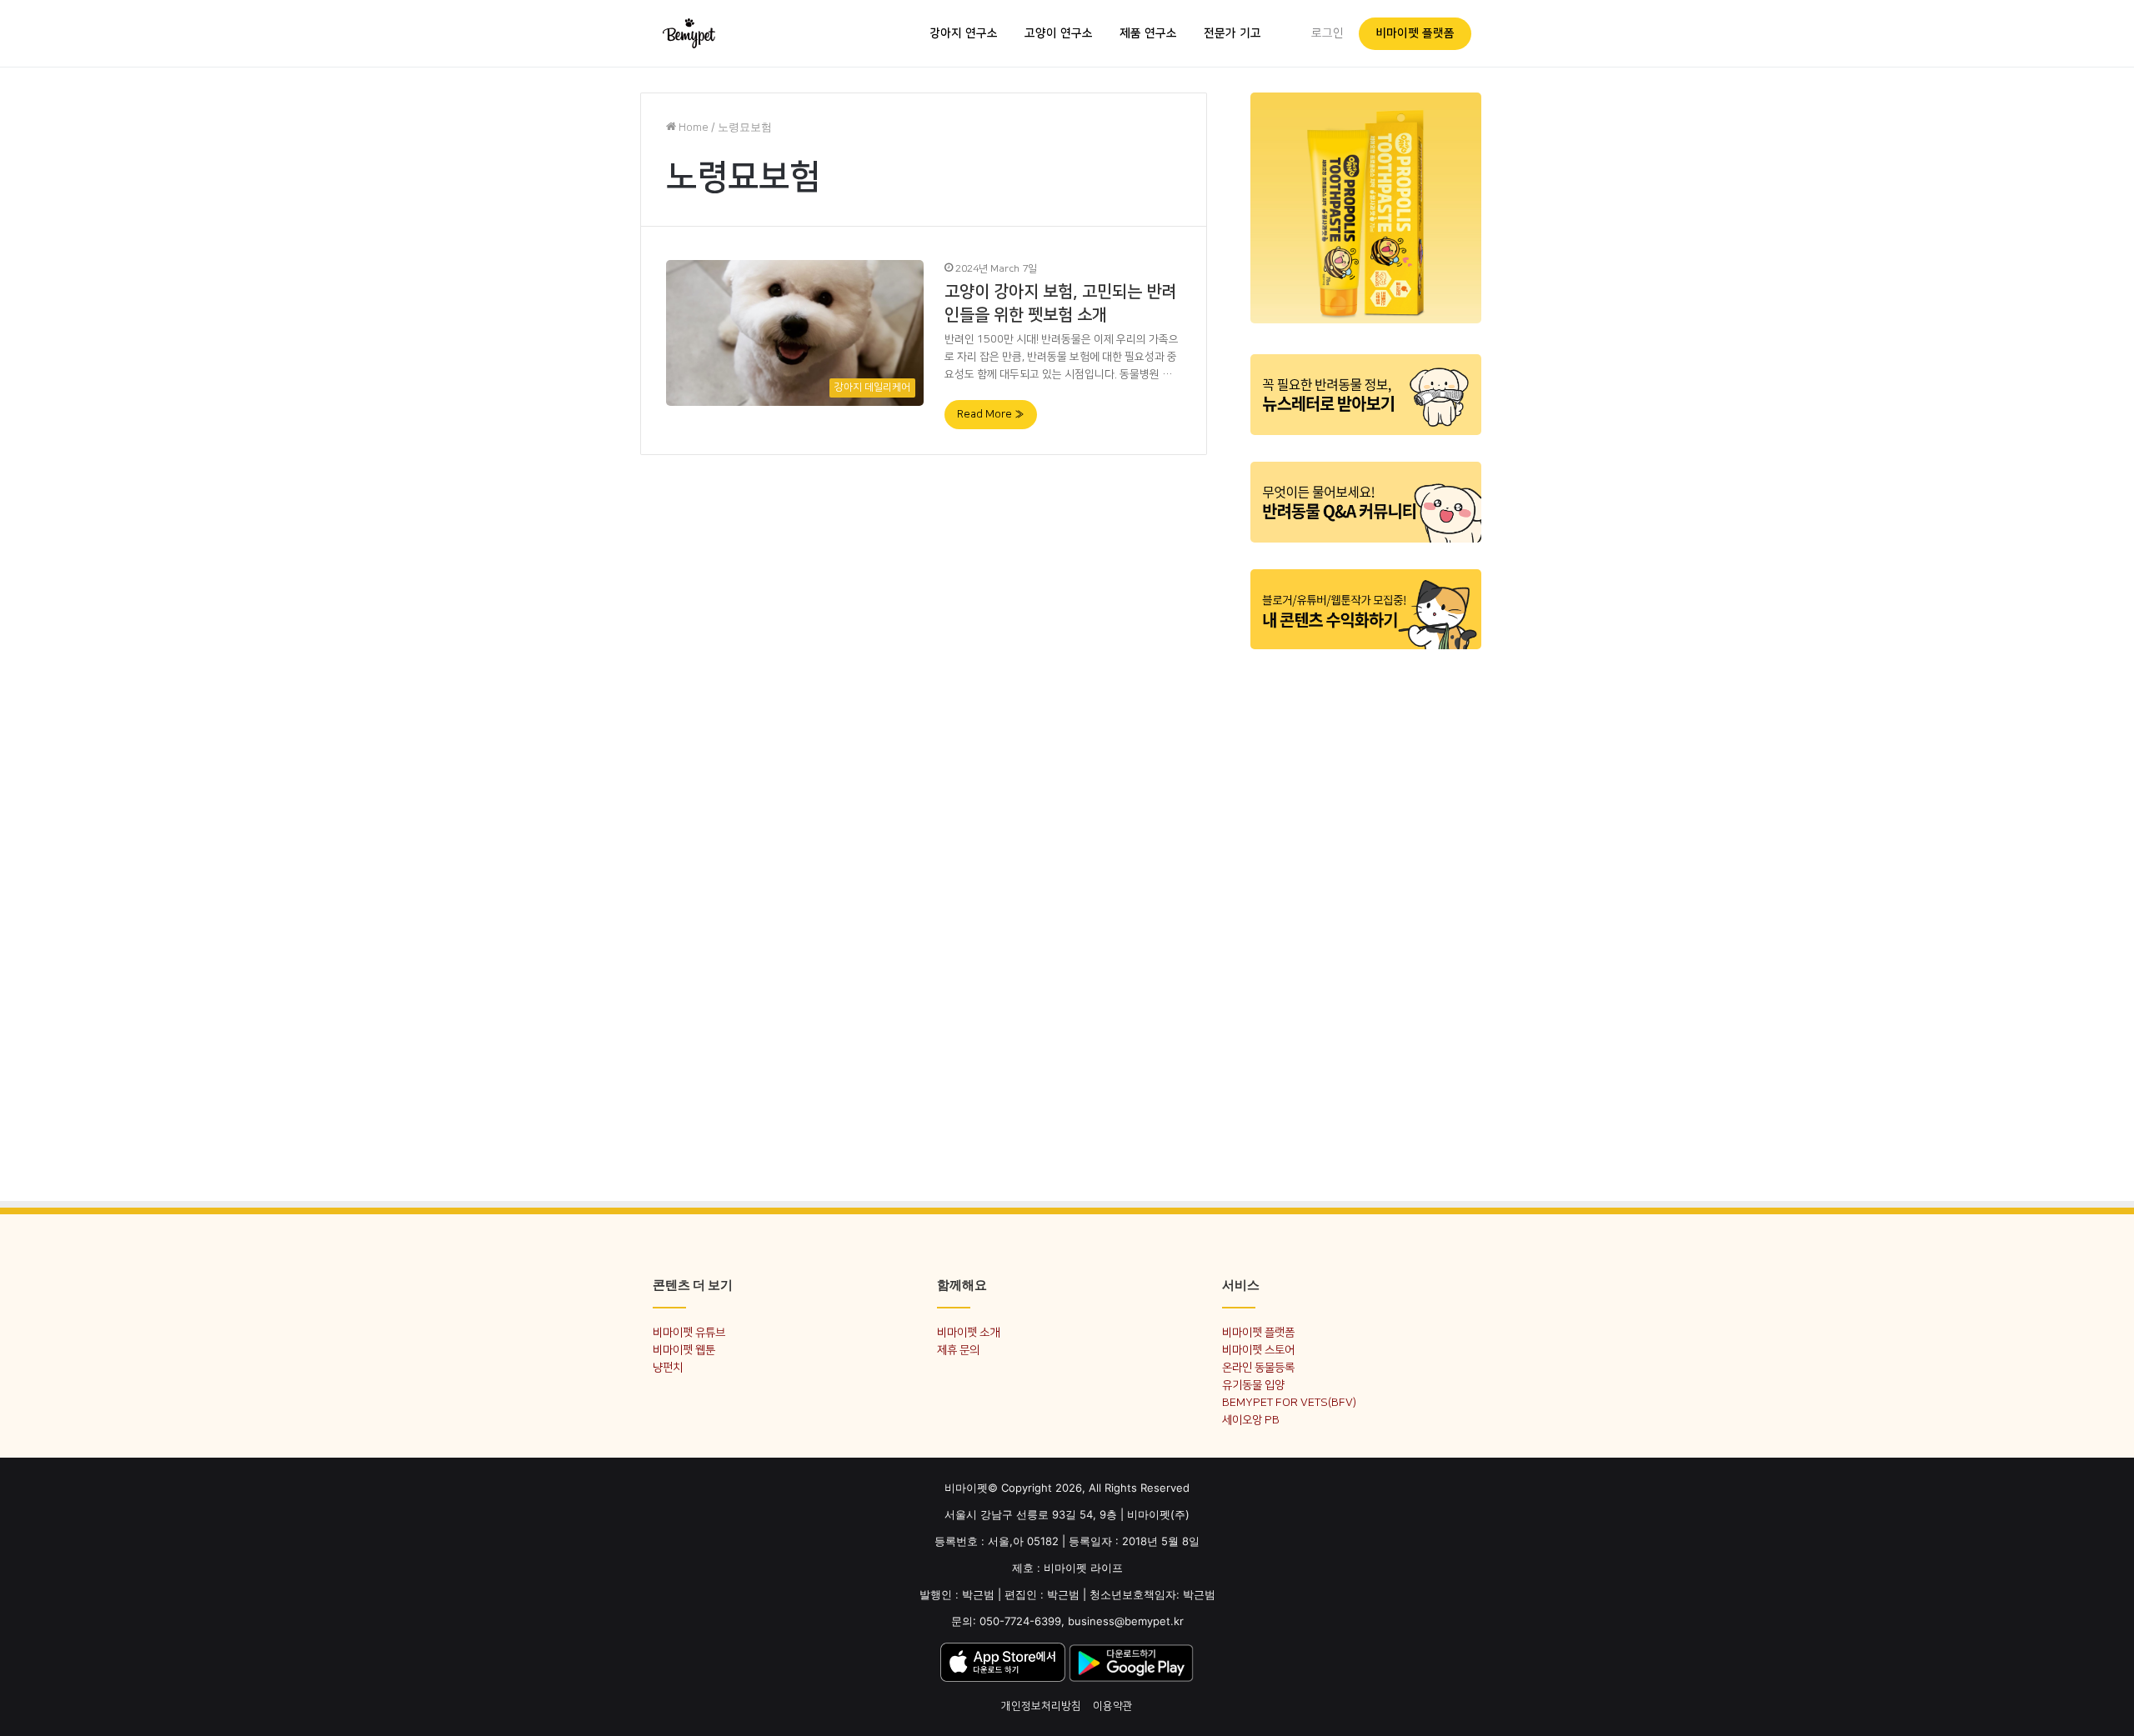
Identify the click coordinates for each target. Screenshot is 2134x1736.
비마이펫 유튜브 (689, 1332)
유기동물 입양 (1253, 1385)
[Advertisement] (1366, 915)
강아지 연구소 (964, 33)
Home (692, 128)
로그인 (1327, 33)
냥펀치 (668, 1367)
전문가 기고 (1232, 33)
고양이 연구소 (1059, 33)
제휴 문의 (958, 1350)
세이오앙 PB (1251, 1420)
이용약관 (1113, 1706)
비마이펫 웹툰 (684, 1350)
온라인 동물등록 (1258, 1367)
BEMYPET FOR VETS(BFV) (1289, 1402)
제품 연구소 (1148, 33)
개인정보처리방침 (1041, 1706)
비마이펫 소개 (968, 1332)
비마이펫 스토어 (1258, 1350)
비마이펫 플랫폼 (1415, 33)
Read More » (991, 414)
